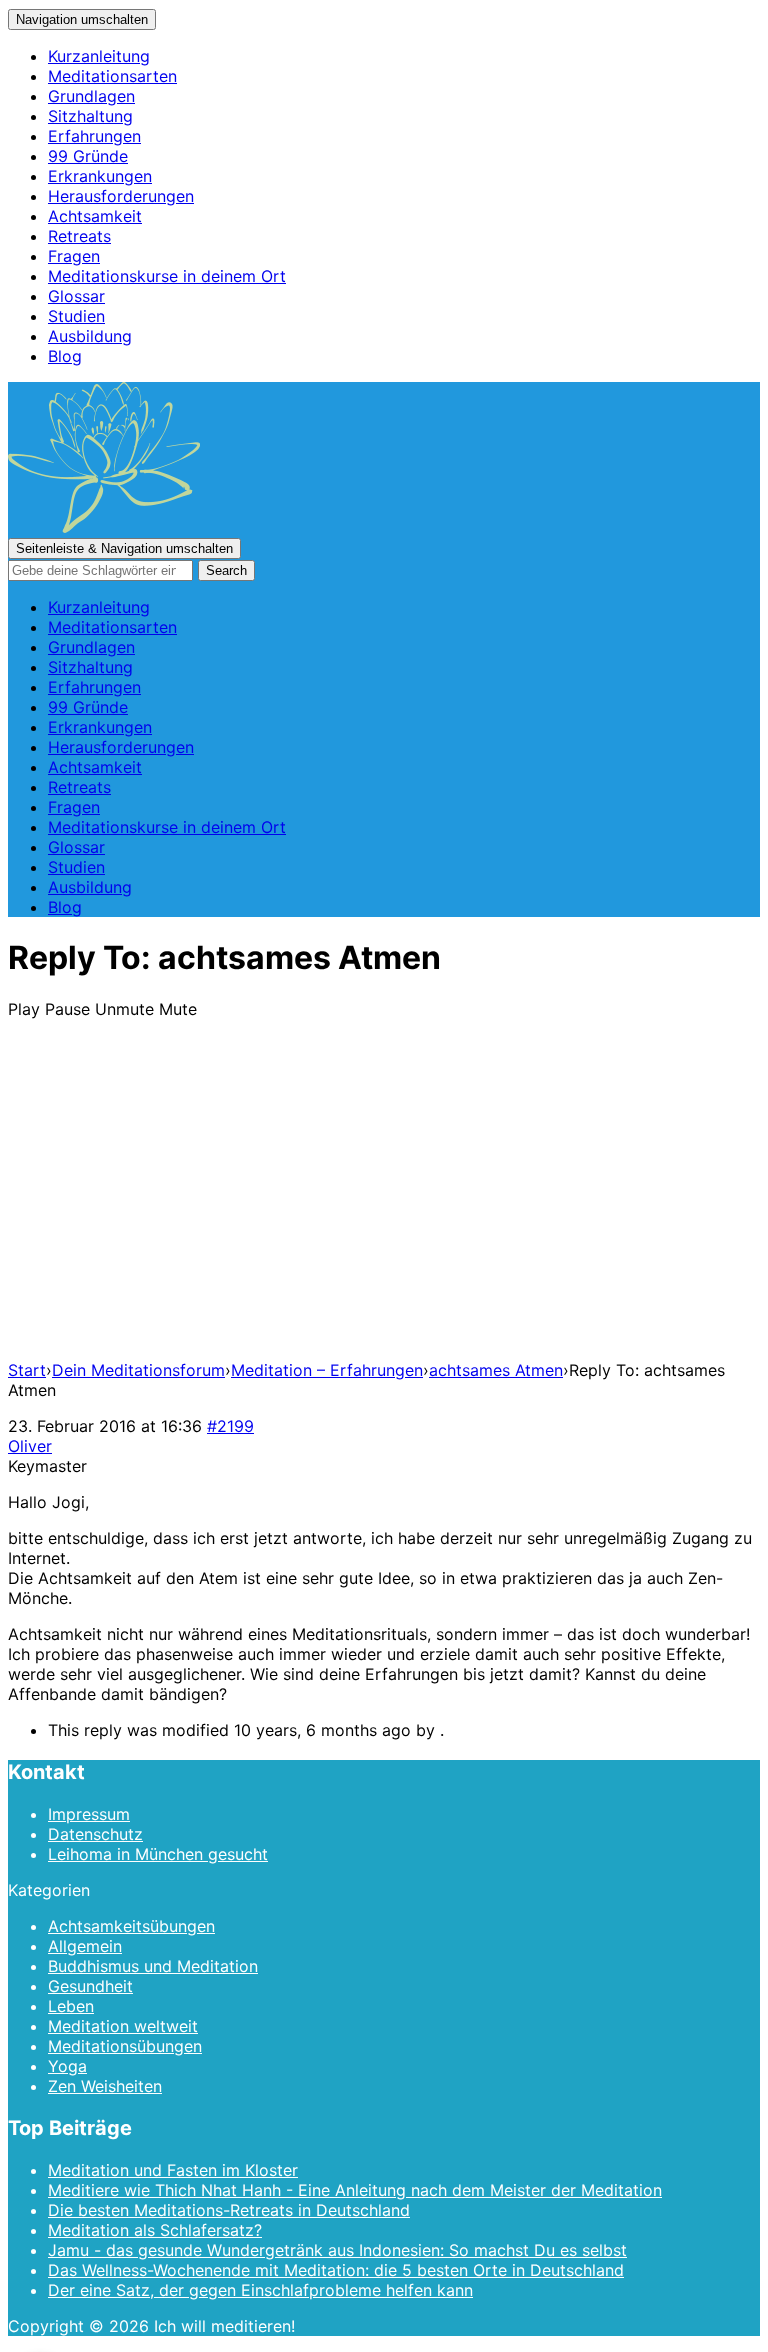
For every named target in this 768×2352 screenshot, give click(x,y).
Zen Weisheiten (105, 2086)
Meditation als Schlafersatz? (155, 2230)
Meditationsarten (112, 76)
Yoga (67, 2066)
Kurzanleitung (99, 56)
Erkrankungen (100, 176)
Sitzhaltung (90, 116)
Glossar (76, 296)
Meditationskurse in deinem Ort (167, 276)
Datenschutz (95, 1834)
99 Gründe (88, 156)
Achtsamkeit (95, 216)
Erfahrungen (94, 136)
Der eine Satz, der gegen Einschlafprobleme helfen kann (260, 2290)
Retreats (79, 236)
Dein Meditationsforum (138, 1370)
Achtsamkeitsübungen (131, 1926)
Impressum (89, 1814)
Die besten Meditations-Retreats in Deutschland (229, 2210)
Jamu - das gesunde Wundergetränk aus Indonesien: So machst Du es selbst (337, 2250)
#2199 (230, 1426)
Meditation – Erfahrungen (327, 1370)
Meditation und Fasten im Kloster (173, 2170)
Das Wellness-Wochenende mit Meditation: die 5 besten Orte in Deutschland (336, 2270)
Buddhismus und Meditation (153, 1966)
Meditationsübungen (125, 2046)
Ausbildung (90, 336)
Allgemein (85, 1946)
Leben (71, 2006)
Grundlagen (91, 96)
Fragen (74, 256)
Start (27, 1370)
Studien (76, 316)
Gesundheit (90, 1986)
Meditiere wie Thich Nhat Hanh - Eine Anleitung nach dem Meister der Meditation (355, 2190)
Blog (65, 356)
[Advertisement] (384, 1204)
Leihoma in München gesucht (158, 1854)
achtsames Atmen (496, 1370)
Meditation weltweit (123, 2026)
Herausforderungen (121, 196)
